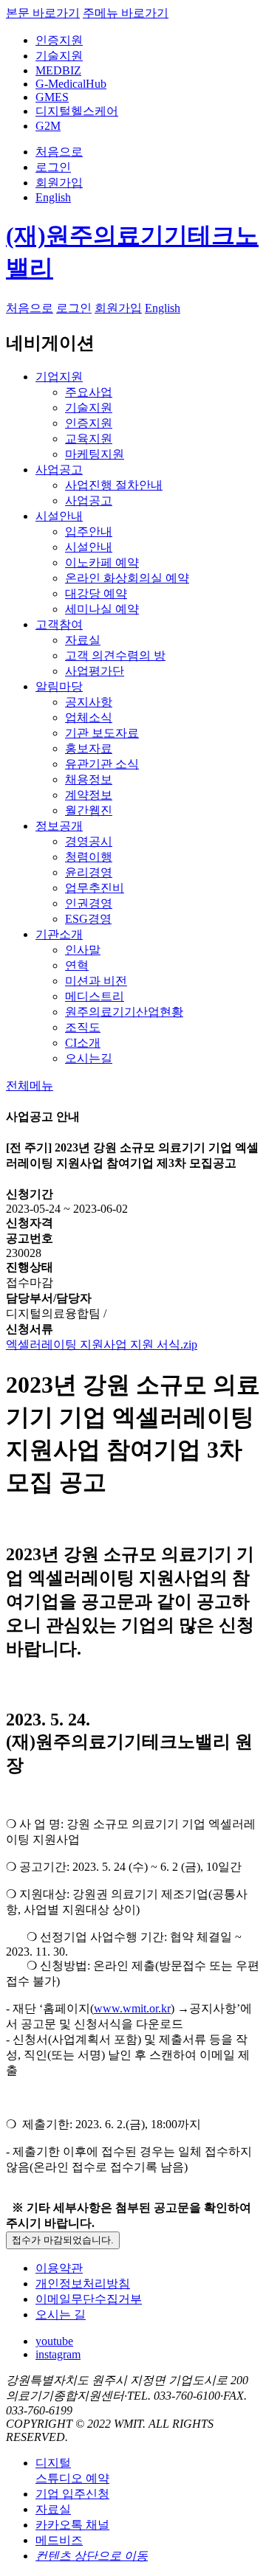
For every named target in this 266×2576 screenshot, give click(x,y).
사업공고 (59, 470)
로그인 (53, 167)
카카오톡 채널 (72, 2525)
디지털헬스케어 (77, 111)
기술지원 (59, 56)
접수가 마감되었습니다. (63, 2240)
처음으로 (59, 152)
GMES (52, 97)
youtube (54, 2341)
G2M (48, 126)
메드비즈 (59, 2540)
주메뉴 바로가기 (126, 13)
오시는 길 (61, 2314)
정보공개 (59, 826)
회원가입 (59, 183)
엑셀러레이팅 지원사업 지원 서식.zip (102, 1344)
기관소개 (59, 934)
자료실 (53, 2509)
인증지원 (59, 40)
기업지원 (59, 377)
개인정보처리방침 (83, 2284)
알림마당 (59, 686)
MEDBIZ (58, 70)
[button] (30, 1086)
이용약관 (59, 2268)
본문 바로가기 (43, 13)
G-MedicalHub (71, 84)
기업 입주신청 (72, 2494)
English (53, 197)
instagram (58, 2354)
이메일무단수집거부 (89, 2299)
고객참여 (59, 624)
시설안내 (59, 516)
